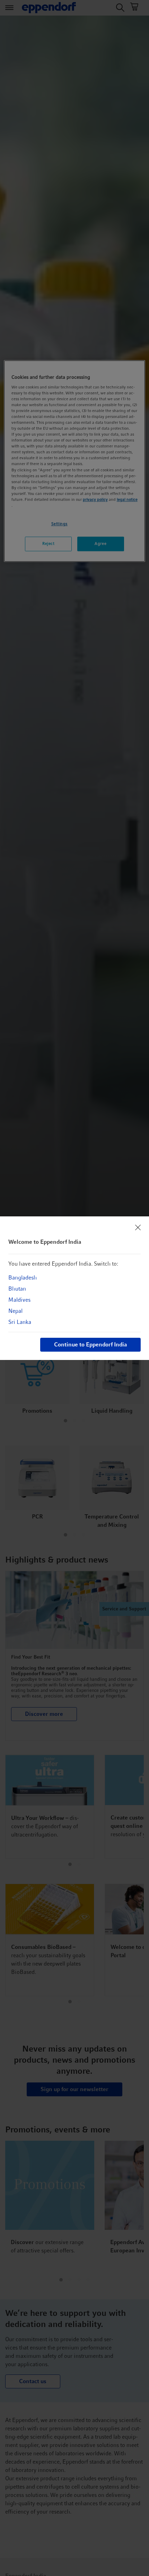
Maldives (19, 1300)
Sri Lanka (20, 1322)
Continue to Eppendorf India (90, 1345)
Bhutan (17, 1289)
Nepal (15, 1311)
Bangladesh (23, 1278)
